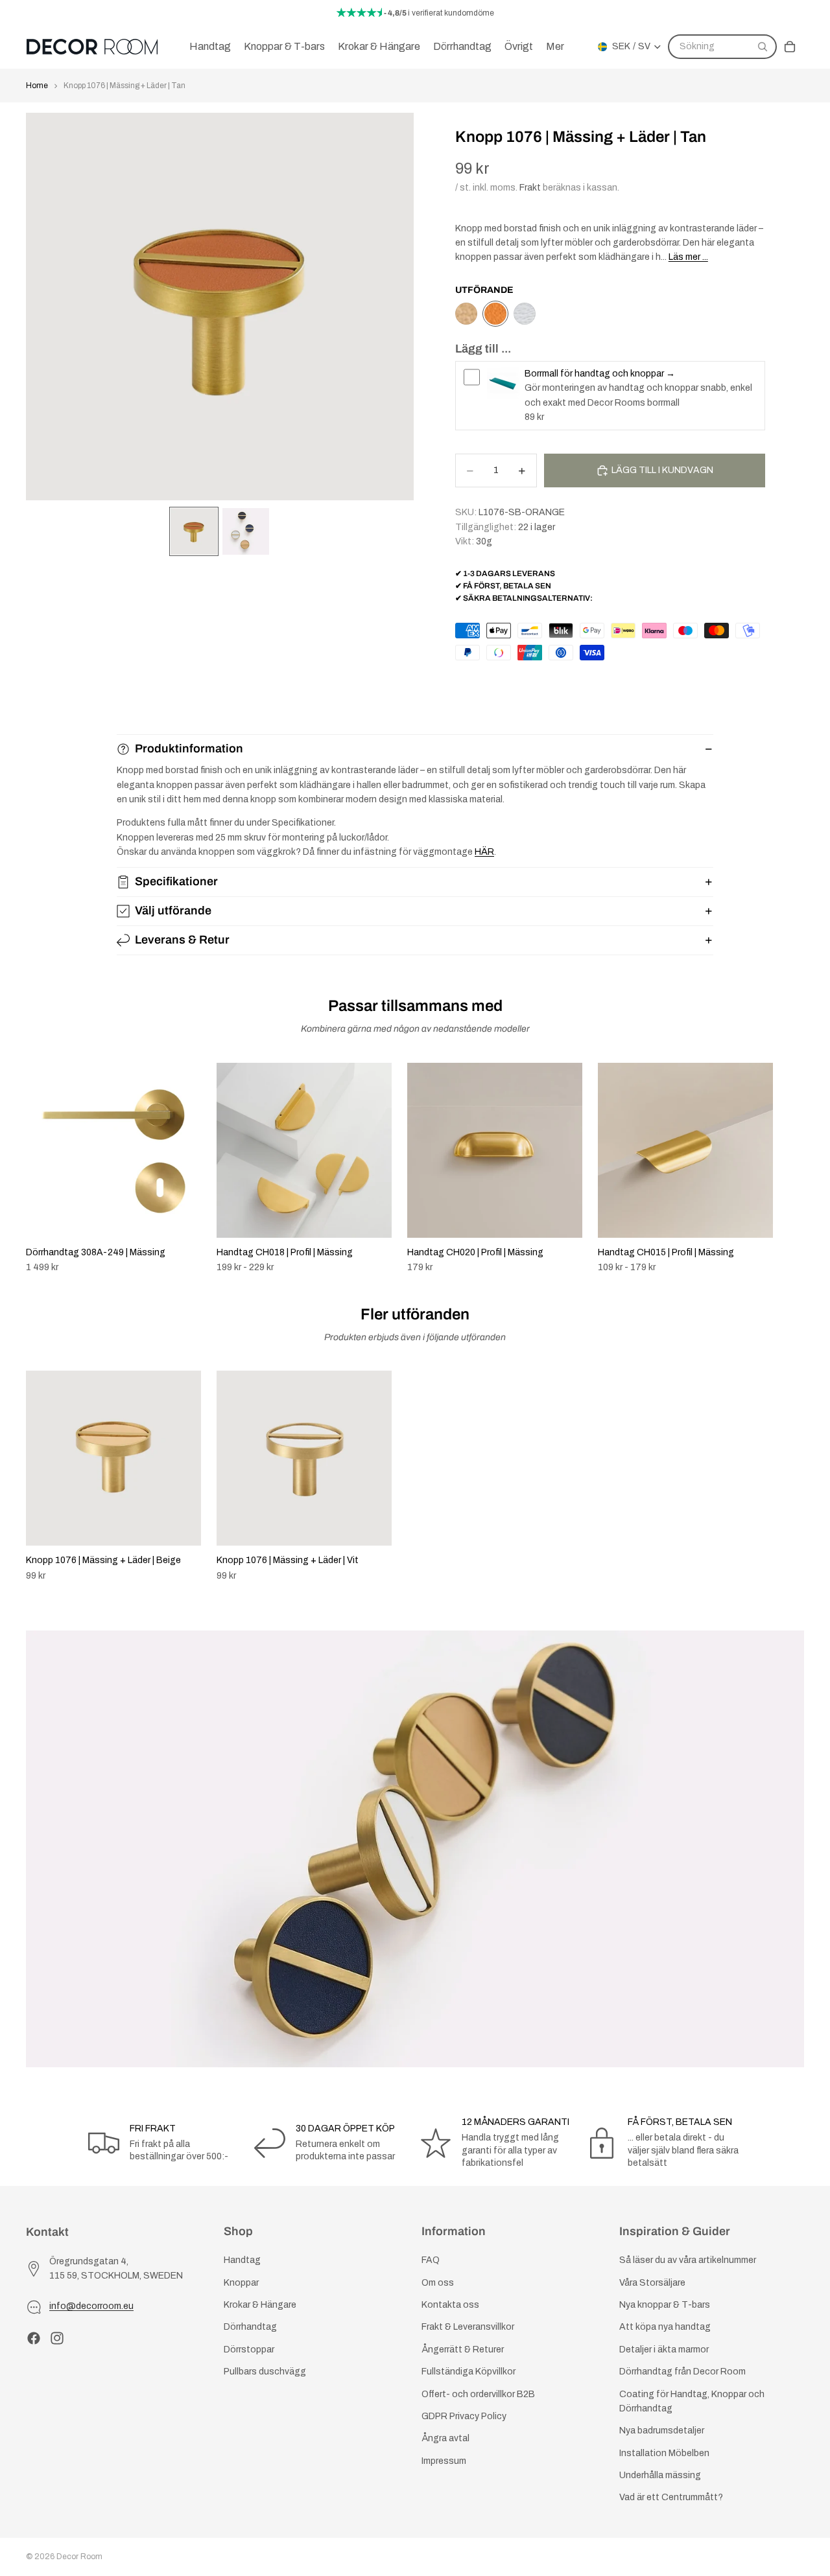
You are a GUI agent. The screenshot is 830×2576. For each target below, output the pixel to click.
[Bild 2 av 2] (246, 531)
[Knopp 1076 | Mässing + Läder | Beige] (466, 314)
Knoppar (241, 2283)
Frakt (530, 188)
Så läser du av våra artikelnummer (688, 2260)
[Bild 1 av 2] (194, 531)
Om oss (438, 2283)
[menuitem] (555, 47)
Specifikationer (176, 881)
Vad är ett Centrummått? (671, 2497)
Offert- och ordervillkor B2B (478, 2394)
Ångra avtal (445, 2438)
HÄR (484, 852)
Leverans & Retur (182, 940)
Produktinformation (189, 748)
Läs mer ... (688, 257)
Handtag (242, 2260)
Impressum (444, 2461)
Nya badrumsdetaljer (662, 2431)
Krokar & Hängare (260, 2305)
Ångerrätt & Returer (463, 2350)
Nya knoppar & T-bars (665, 2305)
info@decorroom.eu (91, 2306)
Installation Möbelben (664, 2453)
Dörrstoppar (249, 2350)
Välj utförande (173, 911)
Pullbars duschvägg (265, 2372)
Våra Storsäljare (652, 2283)
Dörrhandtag (250, 2327)
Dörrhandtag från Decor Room (682, 2372)
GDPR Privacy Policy (464, 2416)
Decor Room (79, 2557)
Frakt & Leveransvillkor (468, 2327)
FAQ (431, 2260)
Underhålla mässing (660, 2475)
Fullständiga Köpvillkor (468, 2372)
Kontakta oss (450, 2305)
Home (37, 86)
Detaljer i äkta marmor (664, 2350)
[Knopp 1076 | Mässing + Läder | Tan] (495, 314)
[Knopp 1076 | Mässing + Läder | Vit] (525, 314)
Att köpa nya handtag (665, 2327)
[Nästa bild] (790, 1168)
